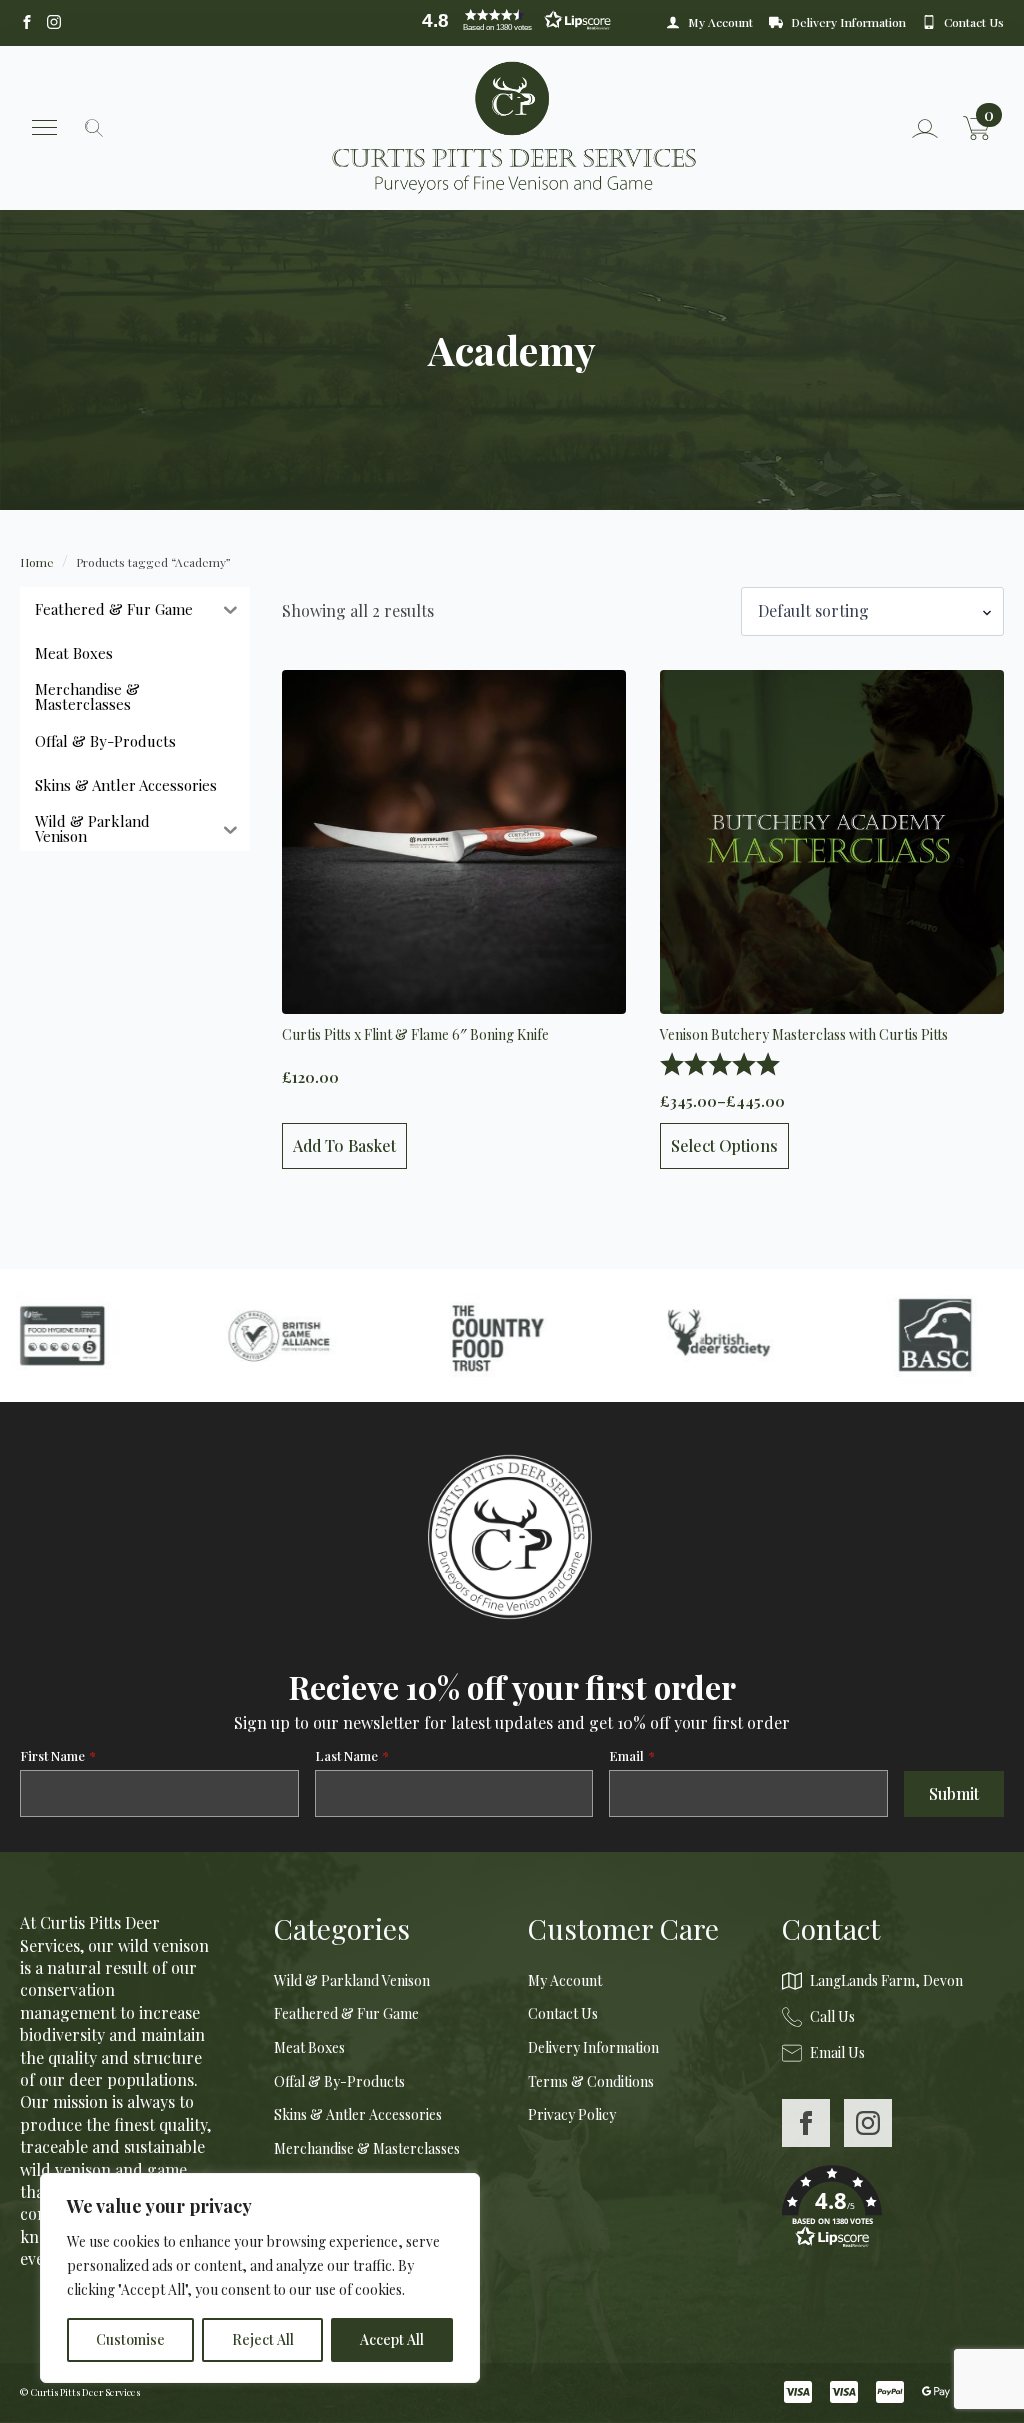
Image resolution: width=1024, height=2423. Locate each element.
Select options (724, 1145)
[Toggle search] (94, 128)
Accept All (392, 2339)
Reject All (263, 2339)
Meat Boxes (309, 2047)
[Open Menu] (44, 127)
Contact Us (563, 2013)
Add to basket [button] (344, 1145)
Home (37, 562)
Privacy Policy (572, 2114)
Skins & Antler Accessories (358, 2114)
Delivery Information (593, 2047)
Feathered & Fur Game (346, 2013)
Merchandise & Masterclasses (367, 2148)
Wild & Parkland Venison (352, 1980)
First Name (58, 1755)
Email (632, 1755)
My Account (565, 1980)
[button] (512, 20)
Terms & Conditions (591, 2081)
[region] (260, 2278)
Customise (130, 2339)
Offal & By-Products (339, 2081)
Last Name (352, 1755)
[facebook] (806, 2123)
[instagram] (868, 2123)
